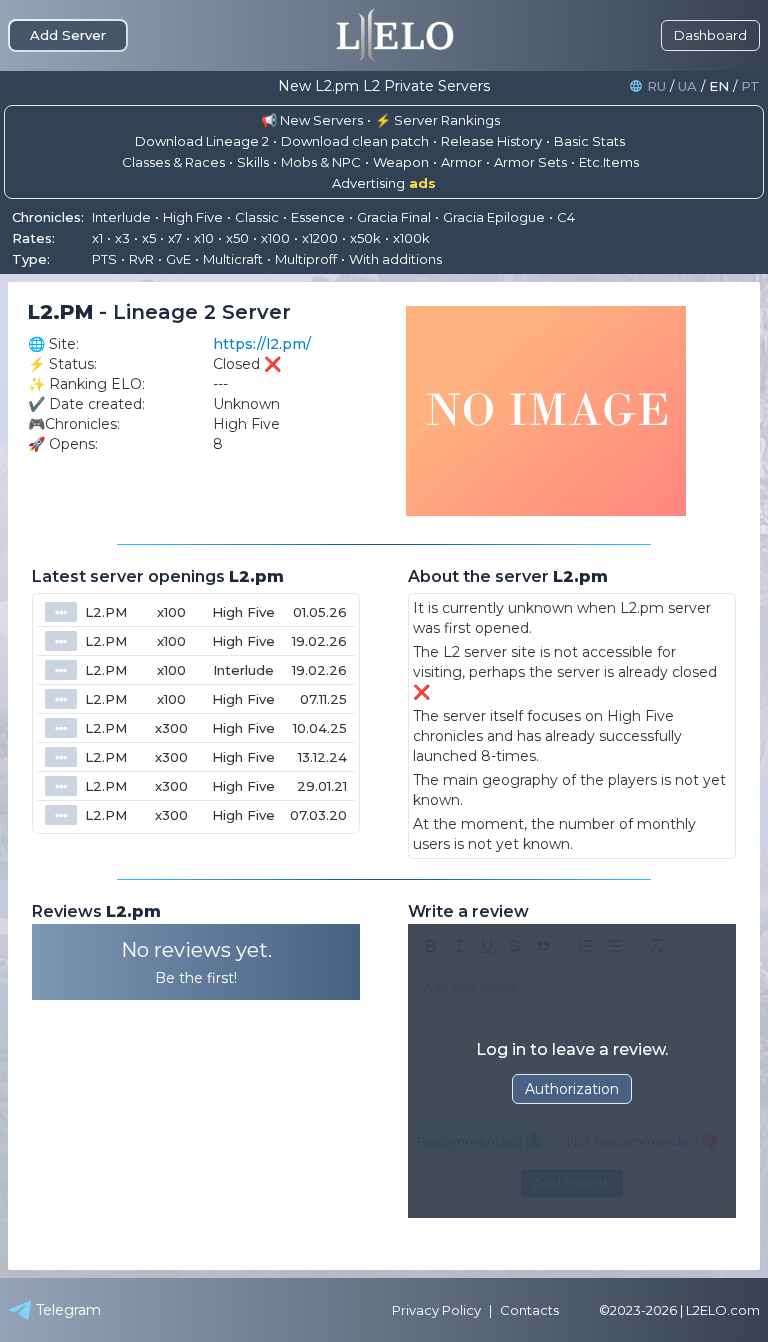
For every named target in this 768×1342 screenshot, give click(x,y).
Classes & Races (173, 162)
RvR (141, 259)
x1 (97, 238)
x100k (411, 238)
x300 (171, 728)
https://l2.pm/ (262, 344)
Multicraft (233, 259)
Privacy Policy (436, 1310)
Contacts (529, 1310)
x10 (204, 238)
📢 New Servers (312, 120)
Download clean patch (355, 141)
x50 (237, 238)
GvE (178, 259)
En (719, 86)
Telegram (68, 1310)
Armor (461, 162)
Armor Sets (530, 162)
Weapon (401, 162)
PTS (104, 259)
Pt (750, 86)
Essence (318, 217)
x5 (149, 238)
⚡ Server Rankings (437, 120)
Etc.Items (609, 162)
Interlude (121, 217)
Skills (253, 162)
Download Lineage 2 (202, 141)
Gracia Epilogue (494, 217)
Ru (656, 86)
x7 (175, 238)
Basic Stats (589, 141)
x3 (122, 238)
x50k (365, 238)
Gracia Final (394, 217)
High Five (193, 217)
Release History (491, 141)
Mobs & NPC (321, 162)
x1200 (320, 238)
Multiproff (306, 259)
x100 (275, 238)
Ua (687, 86)
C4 (566, 217)
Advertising (384, 183)
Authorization (572, 1089)
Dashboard (710, 35)
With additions (395, 259)
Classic (257, 217)
